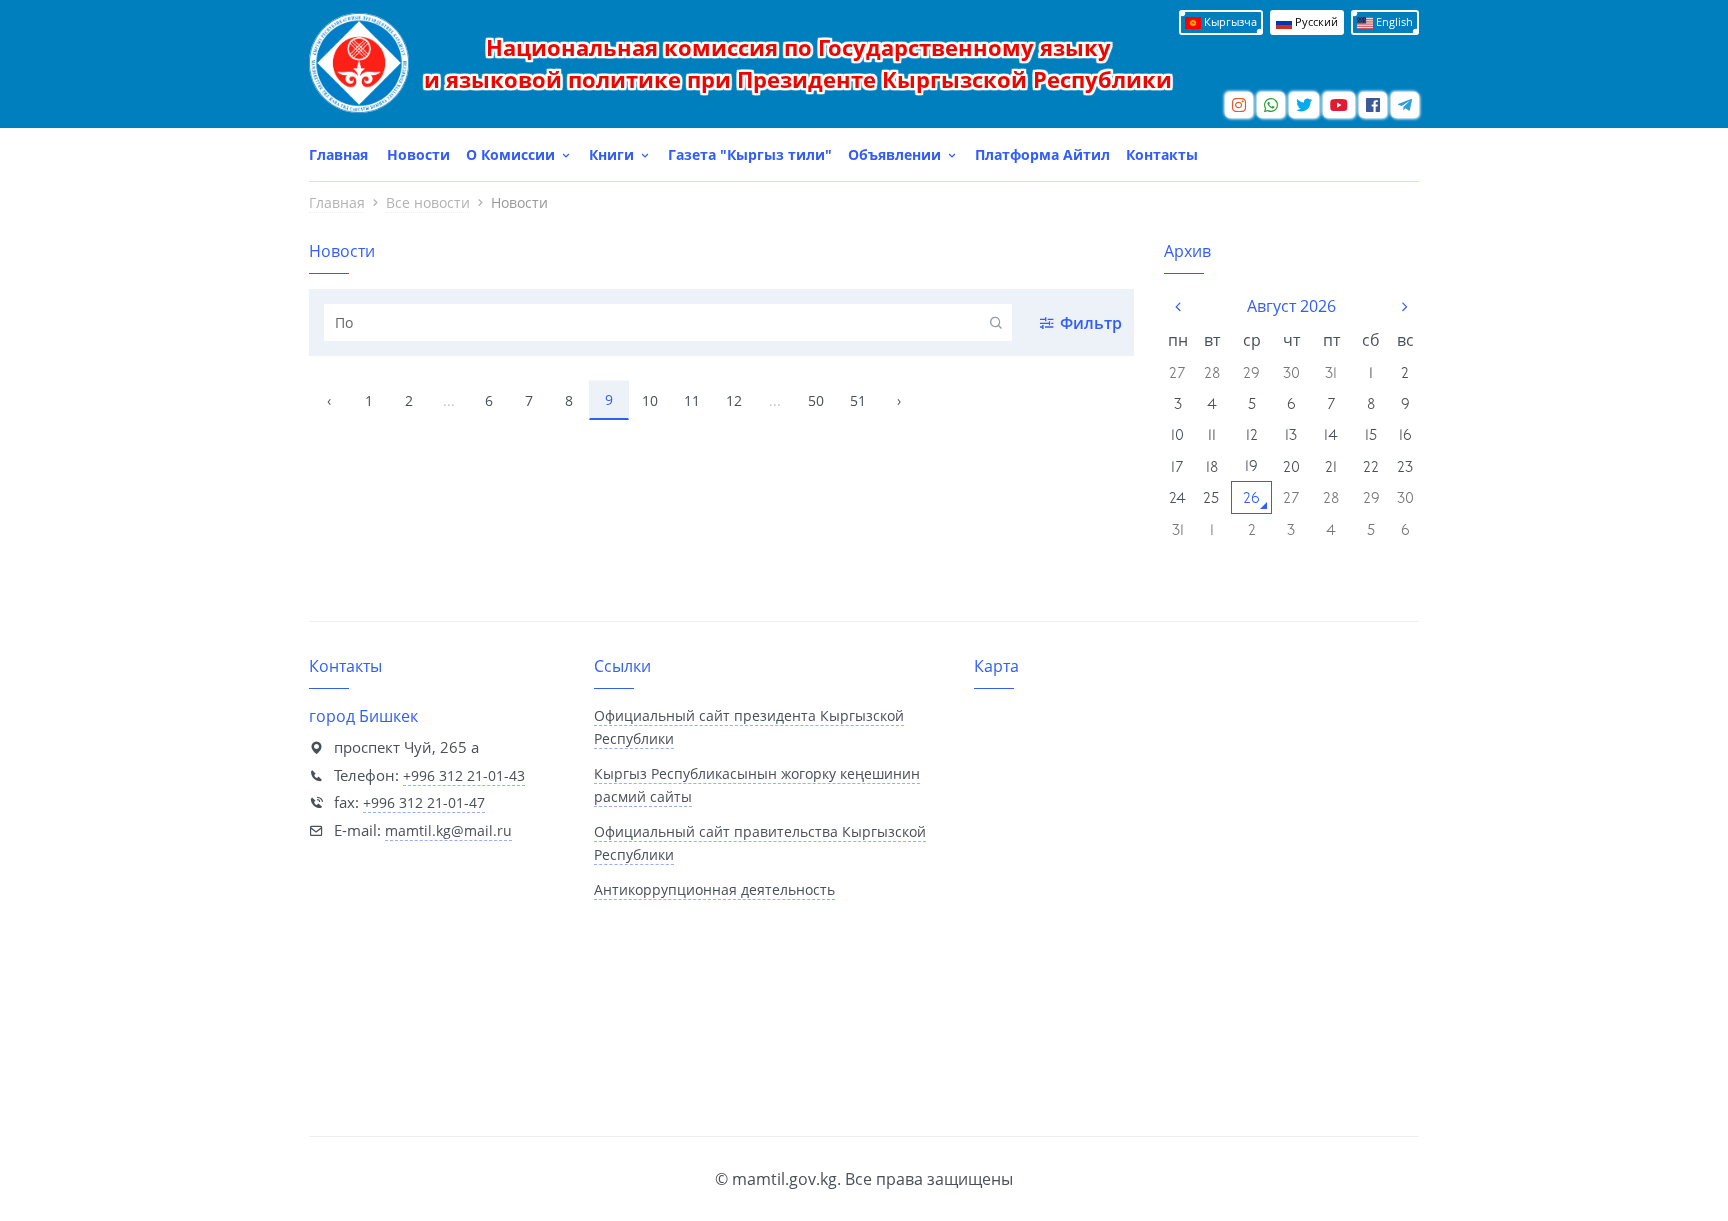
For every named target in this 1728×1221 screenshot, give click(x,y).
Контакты (1162, 154)
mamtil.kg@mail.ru (448, 830)
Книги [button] (613, 154)
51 (858, 400)
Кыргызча (1229, 21)
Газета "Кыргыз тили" (750, 154)
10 (650, 400)
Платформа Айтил (1042, 154)
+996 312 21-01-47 (424, 802)
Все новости (428, 202)
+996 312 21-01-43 (464, 775)
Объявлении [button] (896, 154)
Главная (338, 154)
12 (734, 400)
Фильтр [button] (1091, 323)
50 (816, 400)
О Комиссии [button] (512, 154)
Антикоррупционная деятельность (714, 889)
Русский (1315, 21)
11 (692, 400)
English (1393, 21)
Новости (418, 154)
